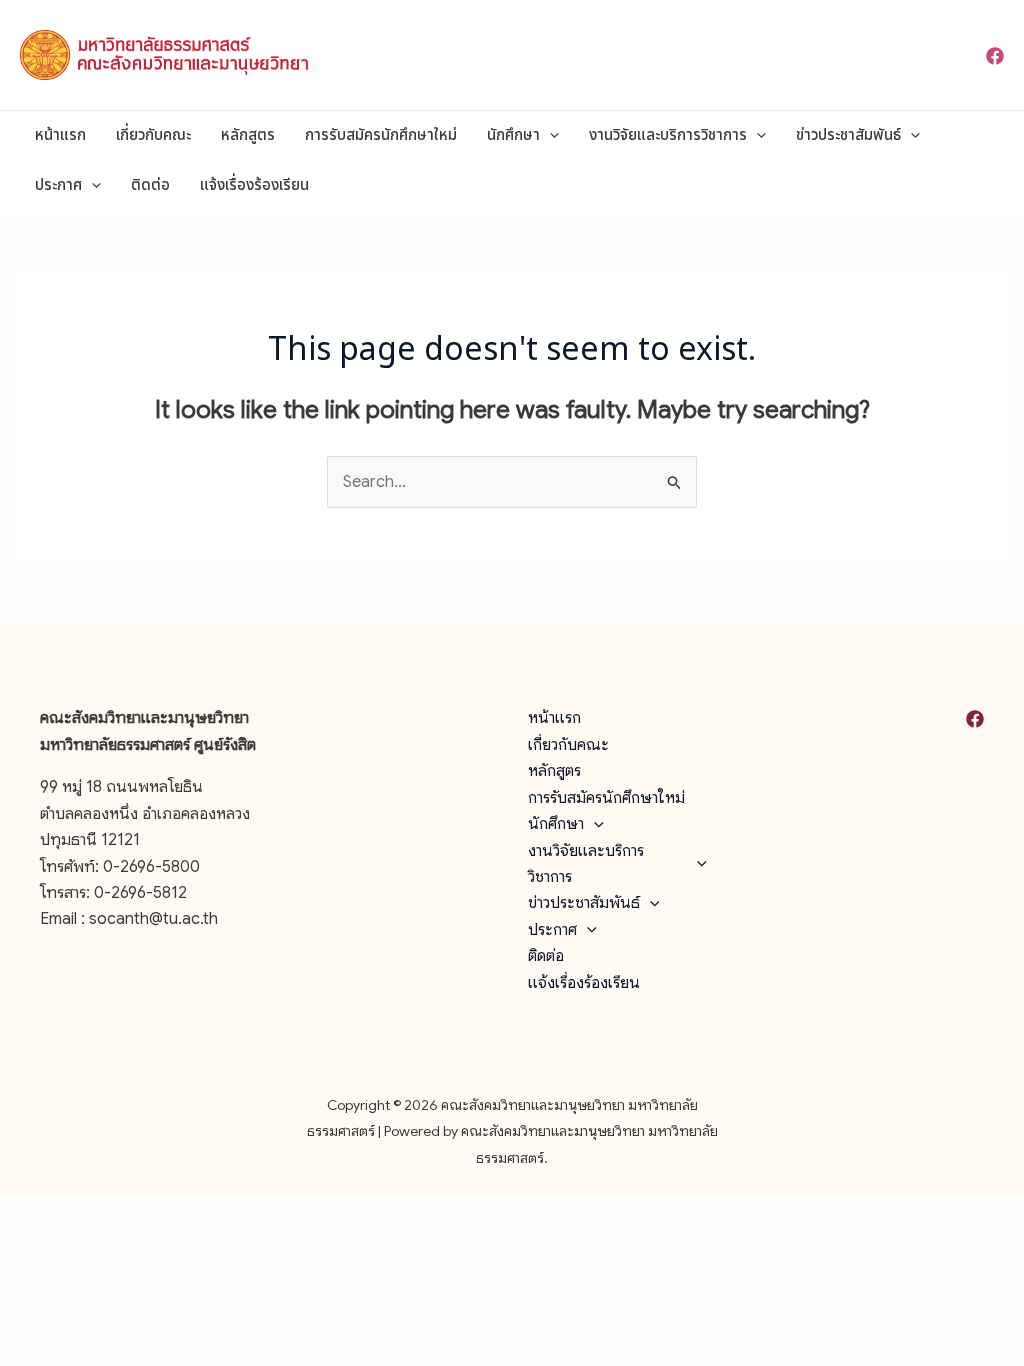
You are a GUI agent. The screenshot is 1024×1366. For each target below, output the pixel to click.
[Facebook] (995, 56)
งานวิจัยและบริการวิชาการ (668, 135)
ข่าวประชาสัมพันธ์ (848, 135)
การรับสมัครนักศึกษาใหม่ (381, 135)
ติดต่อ (150, 185)
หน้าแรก (60, 135)
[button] (549, 136)
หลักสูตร (248, 135)
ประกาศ (58, 185)
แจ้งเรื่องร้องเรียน (254, 185)
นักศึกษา (513, 135)
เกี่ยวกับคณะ (153, 135)
